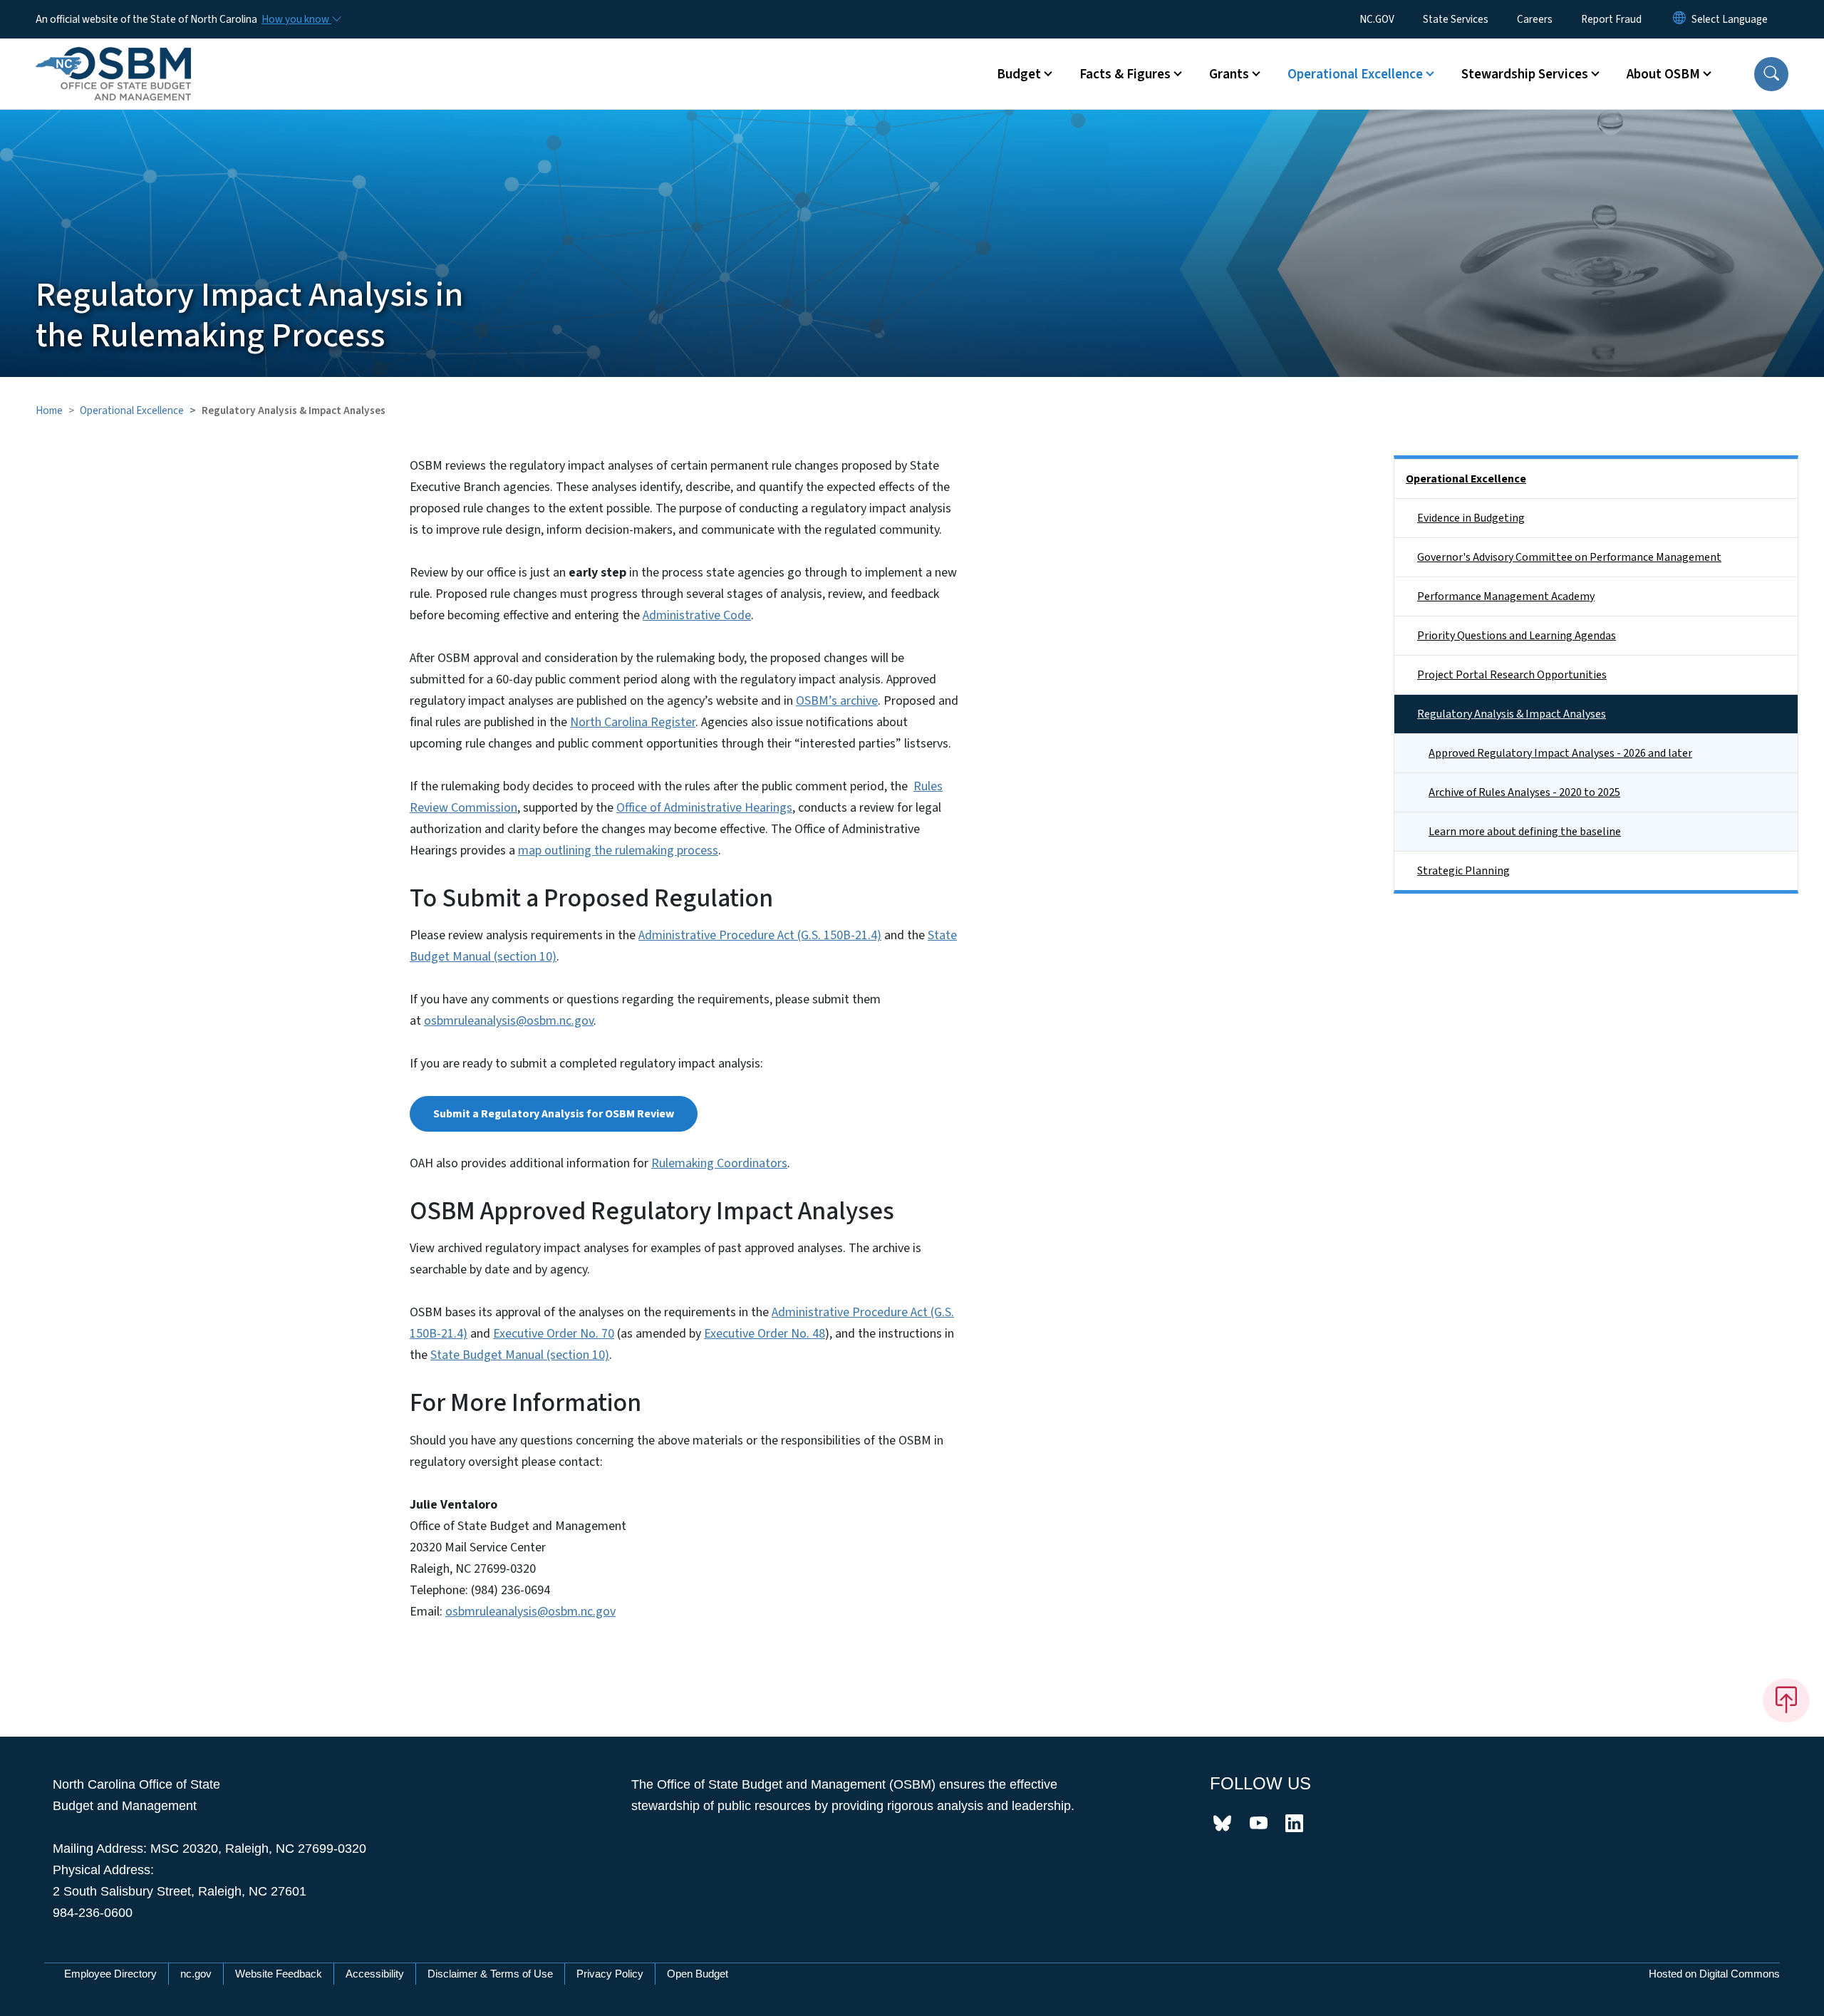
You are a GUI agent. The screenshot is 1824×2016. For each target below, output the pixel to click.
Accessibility (375, 1974)
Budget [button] (1019, 74)
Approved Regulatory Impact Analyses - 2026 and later (1560, 753)
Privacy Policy (610, 1974)
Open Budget (698, 1974)
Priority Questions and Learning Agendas (1517, 636)
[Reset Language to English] (1679, 19)
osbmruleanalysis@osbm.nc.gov (509, 1021)
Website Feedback (279, 1974)
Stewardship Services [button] (1525, 74)
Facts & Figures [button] (1125, 74)
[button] (1771, 74)
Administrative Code (697, 615)
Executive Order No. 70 (554, 1334)
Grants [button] (1229, 74)
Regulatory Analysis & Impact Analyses (1512, 714)
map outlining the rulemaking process (618, 851)
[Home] (113, 58)
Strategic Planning (1463, 871)
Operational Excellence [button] (1355, 74)
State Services (1456, 19)
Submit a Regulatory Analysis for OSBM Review (554, 1114)
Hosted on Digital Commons (1714, 1974)
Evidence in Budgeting (1471, 518)
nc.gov (196, 1974)
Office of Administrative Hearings (704, 808)
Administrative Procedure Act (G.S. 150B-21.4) (760, 935)
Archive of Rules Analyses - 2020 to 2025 (1524, 792)
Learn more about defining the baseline (1525, 832)
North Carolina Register (633, 722)
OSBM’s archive (837, 701)
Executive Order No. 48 (765, 1334)
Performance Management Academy (1506, 596)
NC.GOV (1377, 19)
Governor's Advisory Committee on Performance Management (1569, 557)
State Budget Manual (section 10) (520, 1355)
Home (49, 410)
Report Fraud (1611, 19)
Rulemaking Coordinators (719, 1163)
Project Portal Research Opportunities (1512, 675)
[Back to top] (1786, 1700)
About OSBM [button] (1663, 74)
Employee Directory (110, 1974)
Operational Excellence (132, 410)
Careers (1535, 19)
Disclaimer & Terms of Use (490, 1974)
